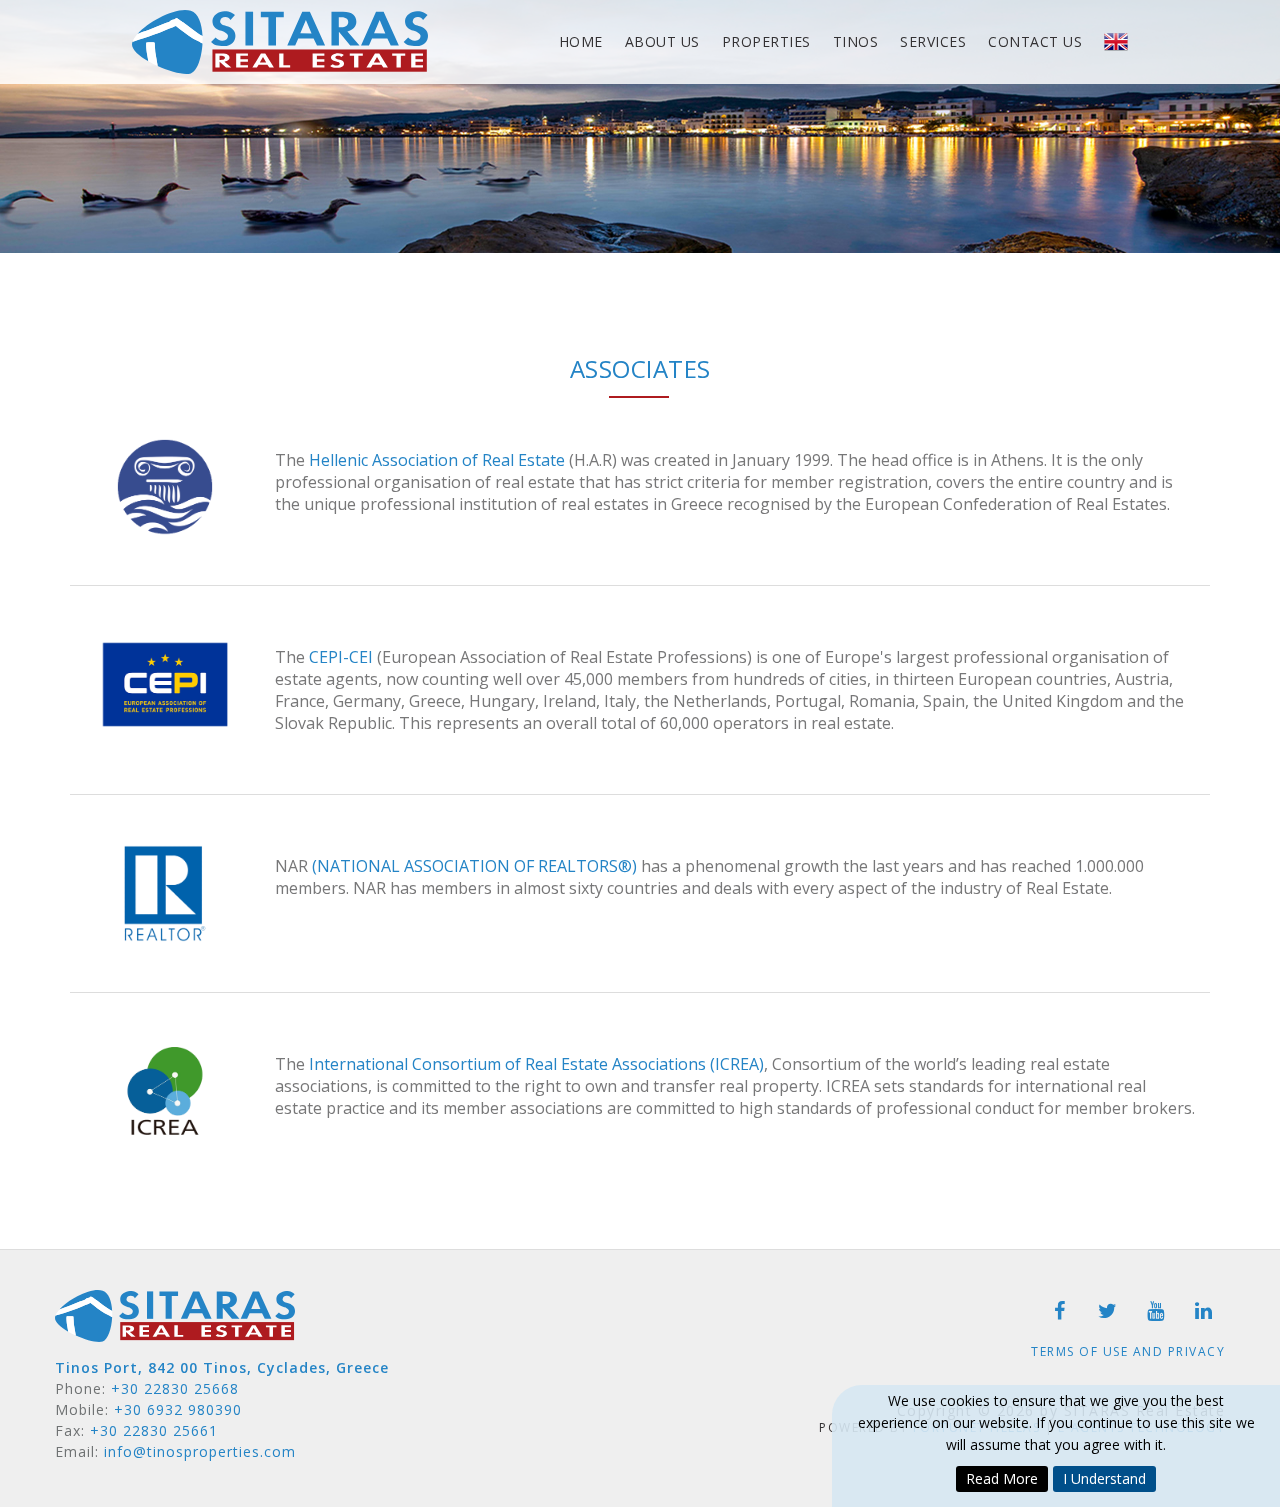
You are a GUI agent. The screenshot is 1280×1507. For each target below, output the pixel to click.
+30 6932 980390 (178, 1409)
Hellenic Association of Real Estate (437, 460)
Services (933, 41)
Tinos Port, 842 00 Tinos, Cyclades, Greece (222, 1367)
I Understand (1104, 1478)
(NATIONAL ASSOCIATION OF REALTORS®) (474, 866)
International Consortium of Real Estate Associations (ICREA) (536, 1064)
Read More (1002, 1478)
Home (581, 41)
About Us (662, 41)
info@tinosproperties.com (200, 1451)
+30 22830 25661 (154, 1430)
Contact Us (1035, 41)
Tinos (856, 41)
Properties (766, 41)
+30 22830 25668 (175, 1388)
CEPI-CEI (341, 657)
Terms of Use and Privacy (1128, 1351)
